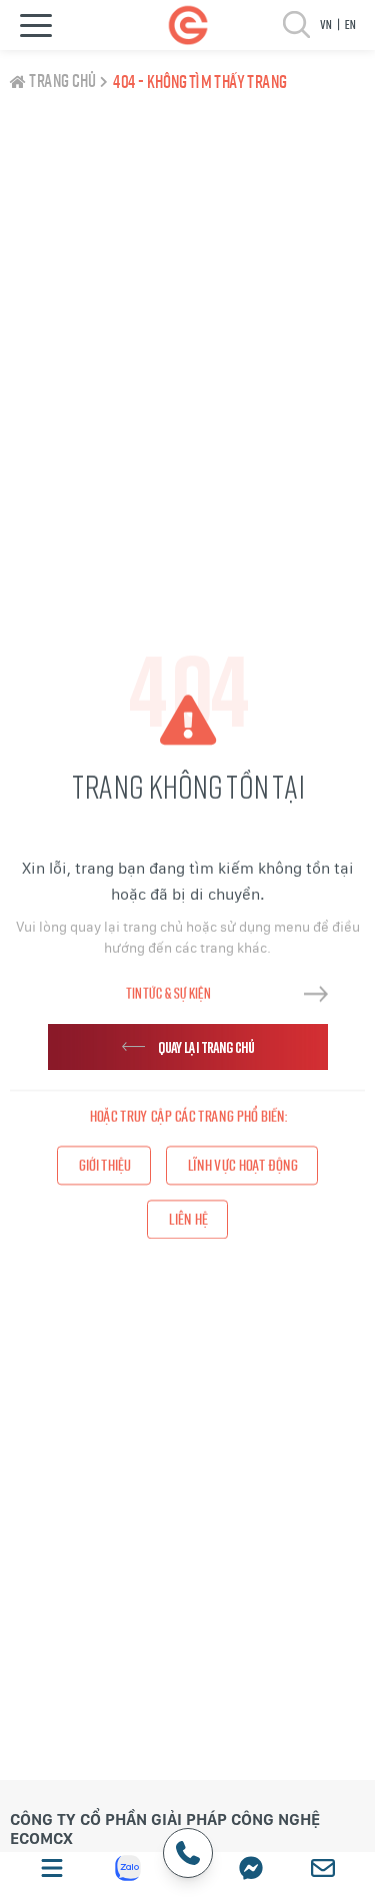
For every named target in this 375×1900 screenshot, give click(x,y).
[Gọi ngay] (188, 1853)
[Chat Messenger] (251, 1868)
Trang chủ (62, 82)
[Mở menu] (52, 1868)
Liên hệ (187, 1219)
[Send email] (323, 1868)
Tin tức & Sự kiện (168, 993)
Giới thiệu (104, 1166)
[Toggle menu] (36, 25)
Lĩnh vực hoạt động (242, 1166)
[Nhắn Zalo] (128, 1868)
